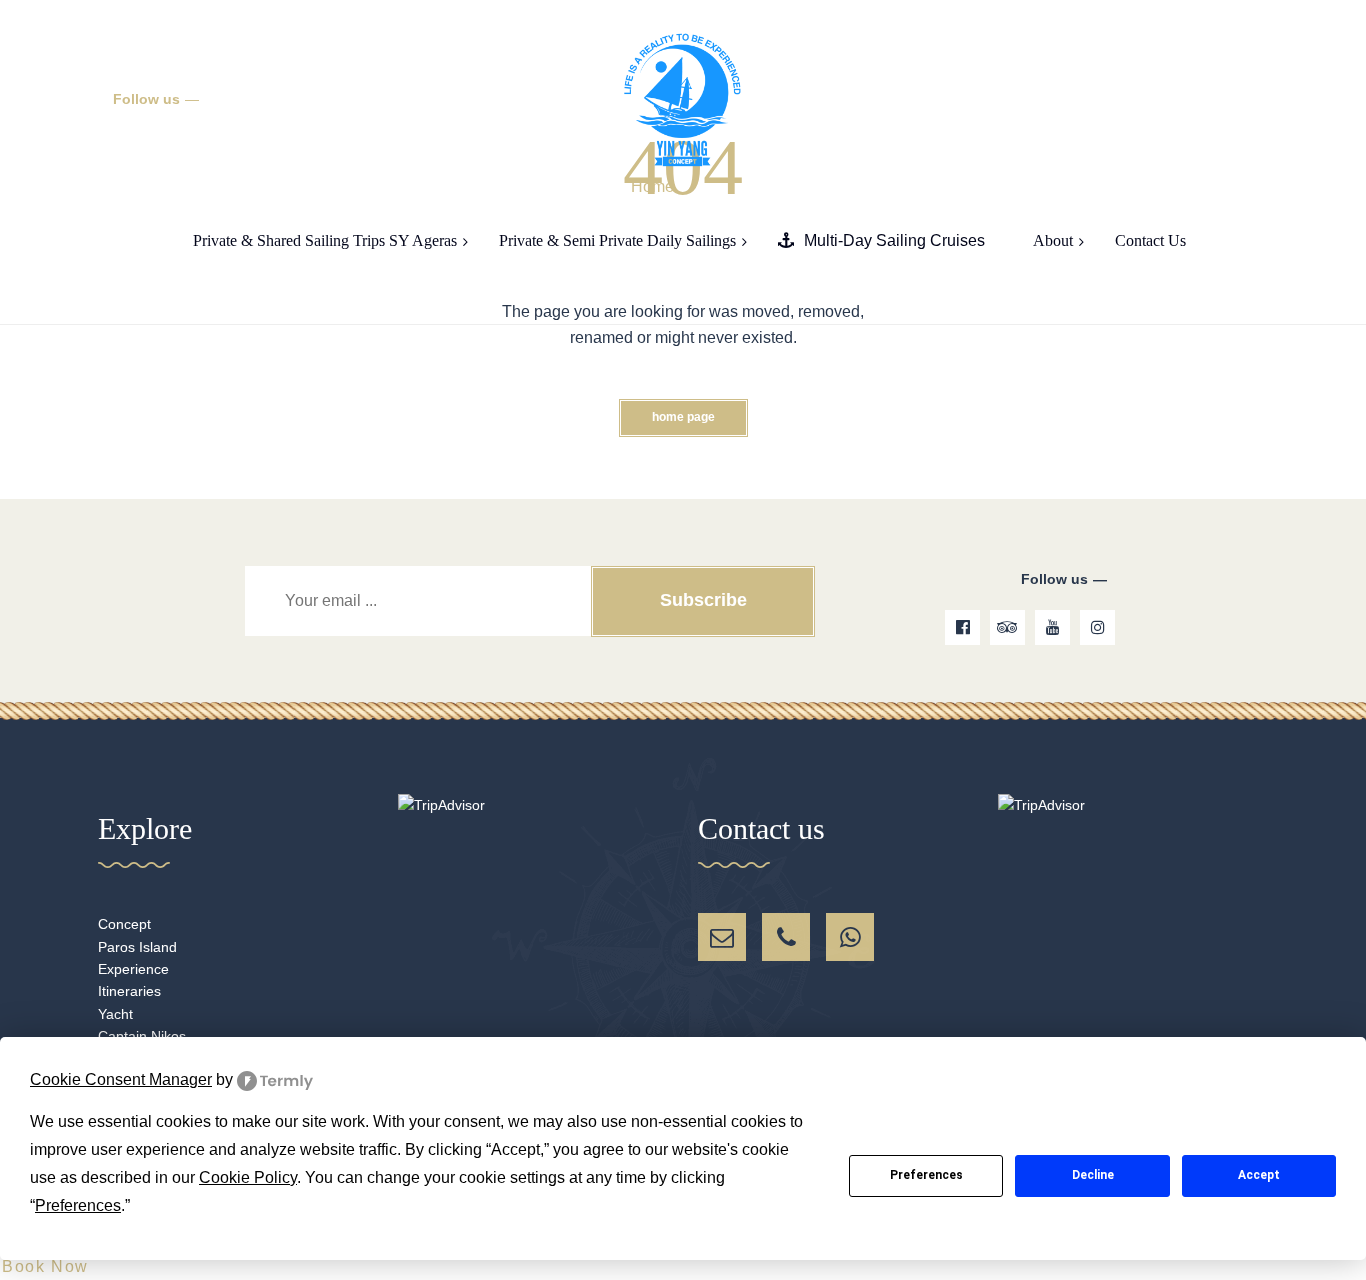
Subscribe (703, 600)
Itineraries (129, 991)
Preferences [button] (78, 1205)
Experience (133, 969)
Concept (124, 924)
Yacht (115, 1014)
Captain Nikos (142, 1036)
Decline (1093, 1175)
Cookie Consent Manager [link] (121, 1079)
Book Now (45, 1266)
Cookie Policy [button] (248, 1177)
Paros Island (137, 947)
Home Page (683, 417)
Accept (1259, 1175)
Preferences (926, 1175)
